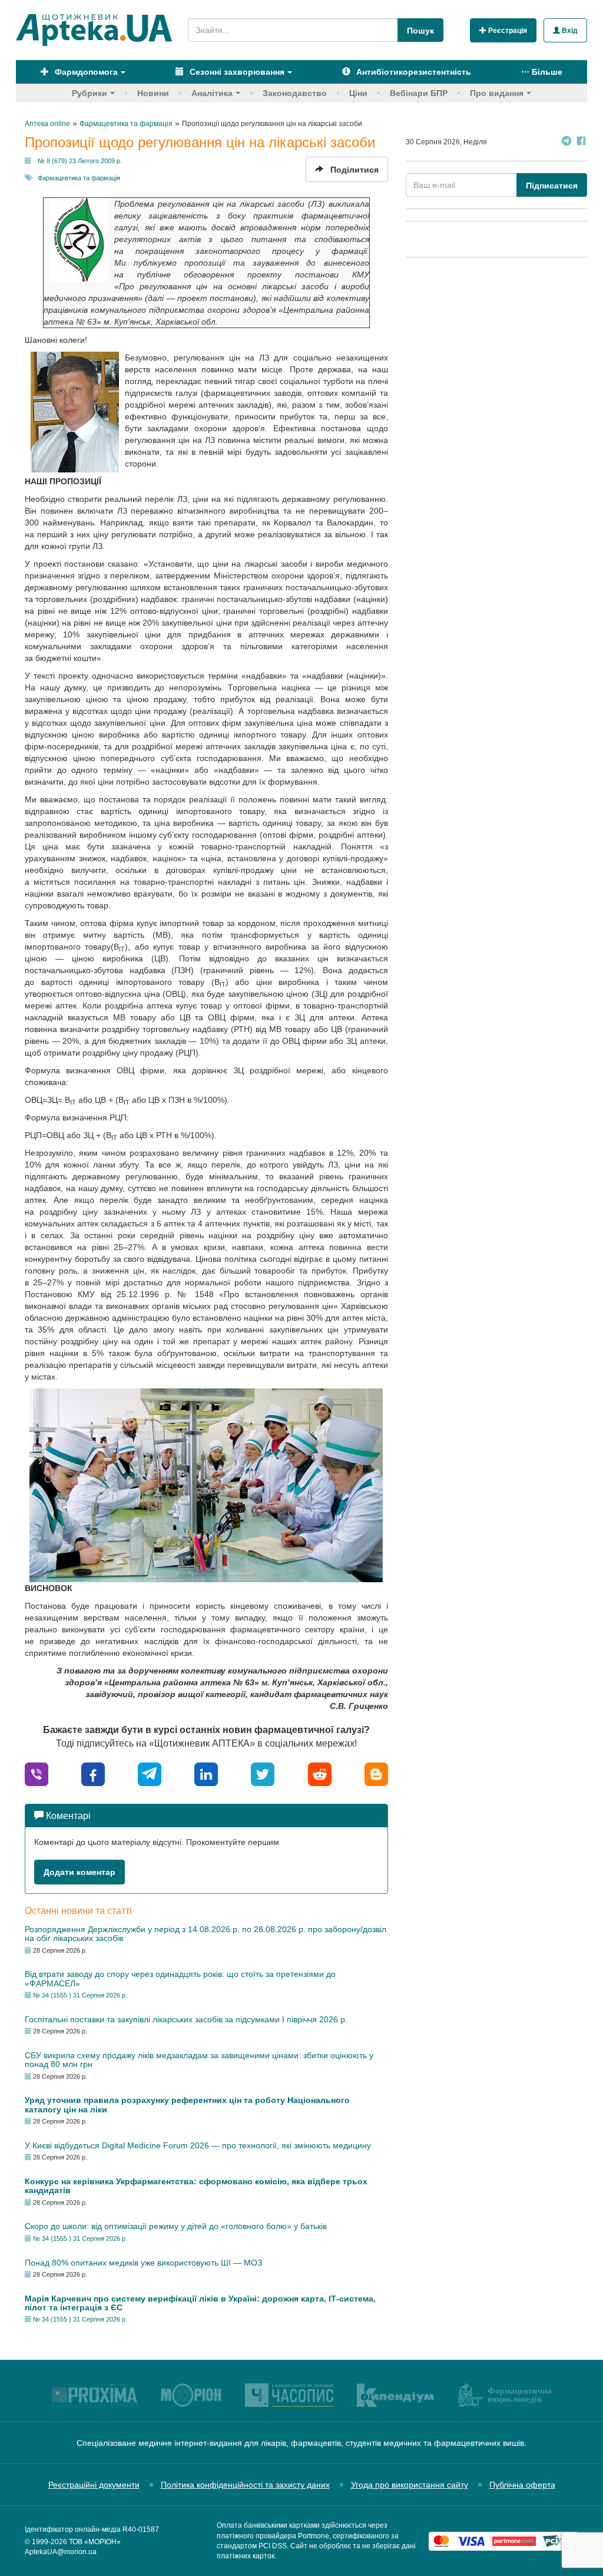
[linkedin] (206, 1773)
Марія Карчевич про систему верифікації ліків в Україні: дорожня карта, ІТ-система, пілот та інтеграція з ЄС (200, 2303)
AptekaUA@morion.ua (61, 2552)
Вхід (569, 31)
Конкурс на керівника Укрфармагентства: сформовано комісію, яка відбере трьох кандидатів (196, 2186)
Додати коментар (79, 1872)
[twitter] (263, 1773)
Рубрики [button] (90, 93)
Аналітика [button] (212, 93)
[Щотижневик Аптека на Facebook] (581, 142)
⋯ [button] (542, 72)
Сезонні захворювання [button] (236, 72)
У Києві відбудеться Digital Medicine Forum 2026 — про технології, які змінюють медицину (198, 2145)
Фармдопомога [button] (85, 72)
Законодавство (295, 93)
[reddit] (320, 1773)
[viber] (37, 1773)
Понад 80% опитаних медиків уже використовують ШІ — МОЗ (143, 2263)
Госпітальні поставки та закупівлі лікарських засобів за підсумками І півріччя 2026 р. (186, 2019)
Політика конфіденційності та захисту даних (245, 2485)
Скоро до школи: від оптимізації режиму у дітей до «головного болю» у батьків (176, 2226)
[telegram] (150, 1773)
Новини (153, 93)
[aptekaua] (376, 1773)
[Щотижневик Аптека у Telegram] (566, 142)
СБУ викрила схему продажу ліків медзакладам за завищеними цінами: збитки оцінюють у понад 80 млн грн (199, 2060)
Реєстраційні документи (94, 2485)
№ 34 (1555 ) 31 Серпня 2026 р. (80, 1995)
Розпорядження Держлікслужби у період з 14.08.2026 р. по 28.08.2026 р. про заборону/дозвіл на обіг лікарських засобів (206, 1934)
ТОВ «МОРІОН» (95, 2542)
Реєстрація (507, 31)
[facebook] (93, 1773)
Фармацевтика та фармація (79, 178)
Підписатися (552, 186)
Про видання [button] (497, 93)
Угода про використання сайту (410, 2485)
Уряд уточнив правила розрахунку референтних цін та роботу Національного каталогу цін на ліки (187, 2104)
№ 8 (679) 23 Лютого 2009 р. (80, 161)
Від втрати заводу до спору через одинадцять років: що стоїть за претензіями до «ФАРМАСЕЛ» (180, 1978)
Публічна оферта (522, 2485)
